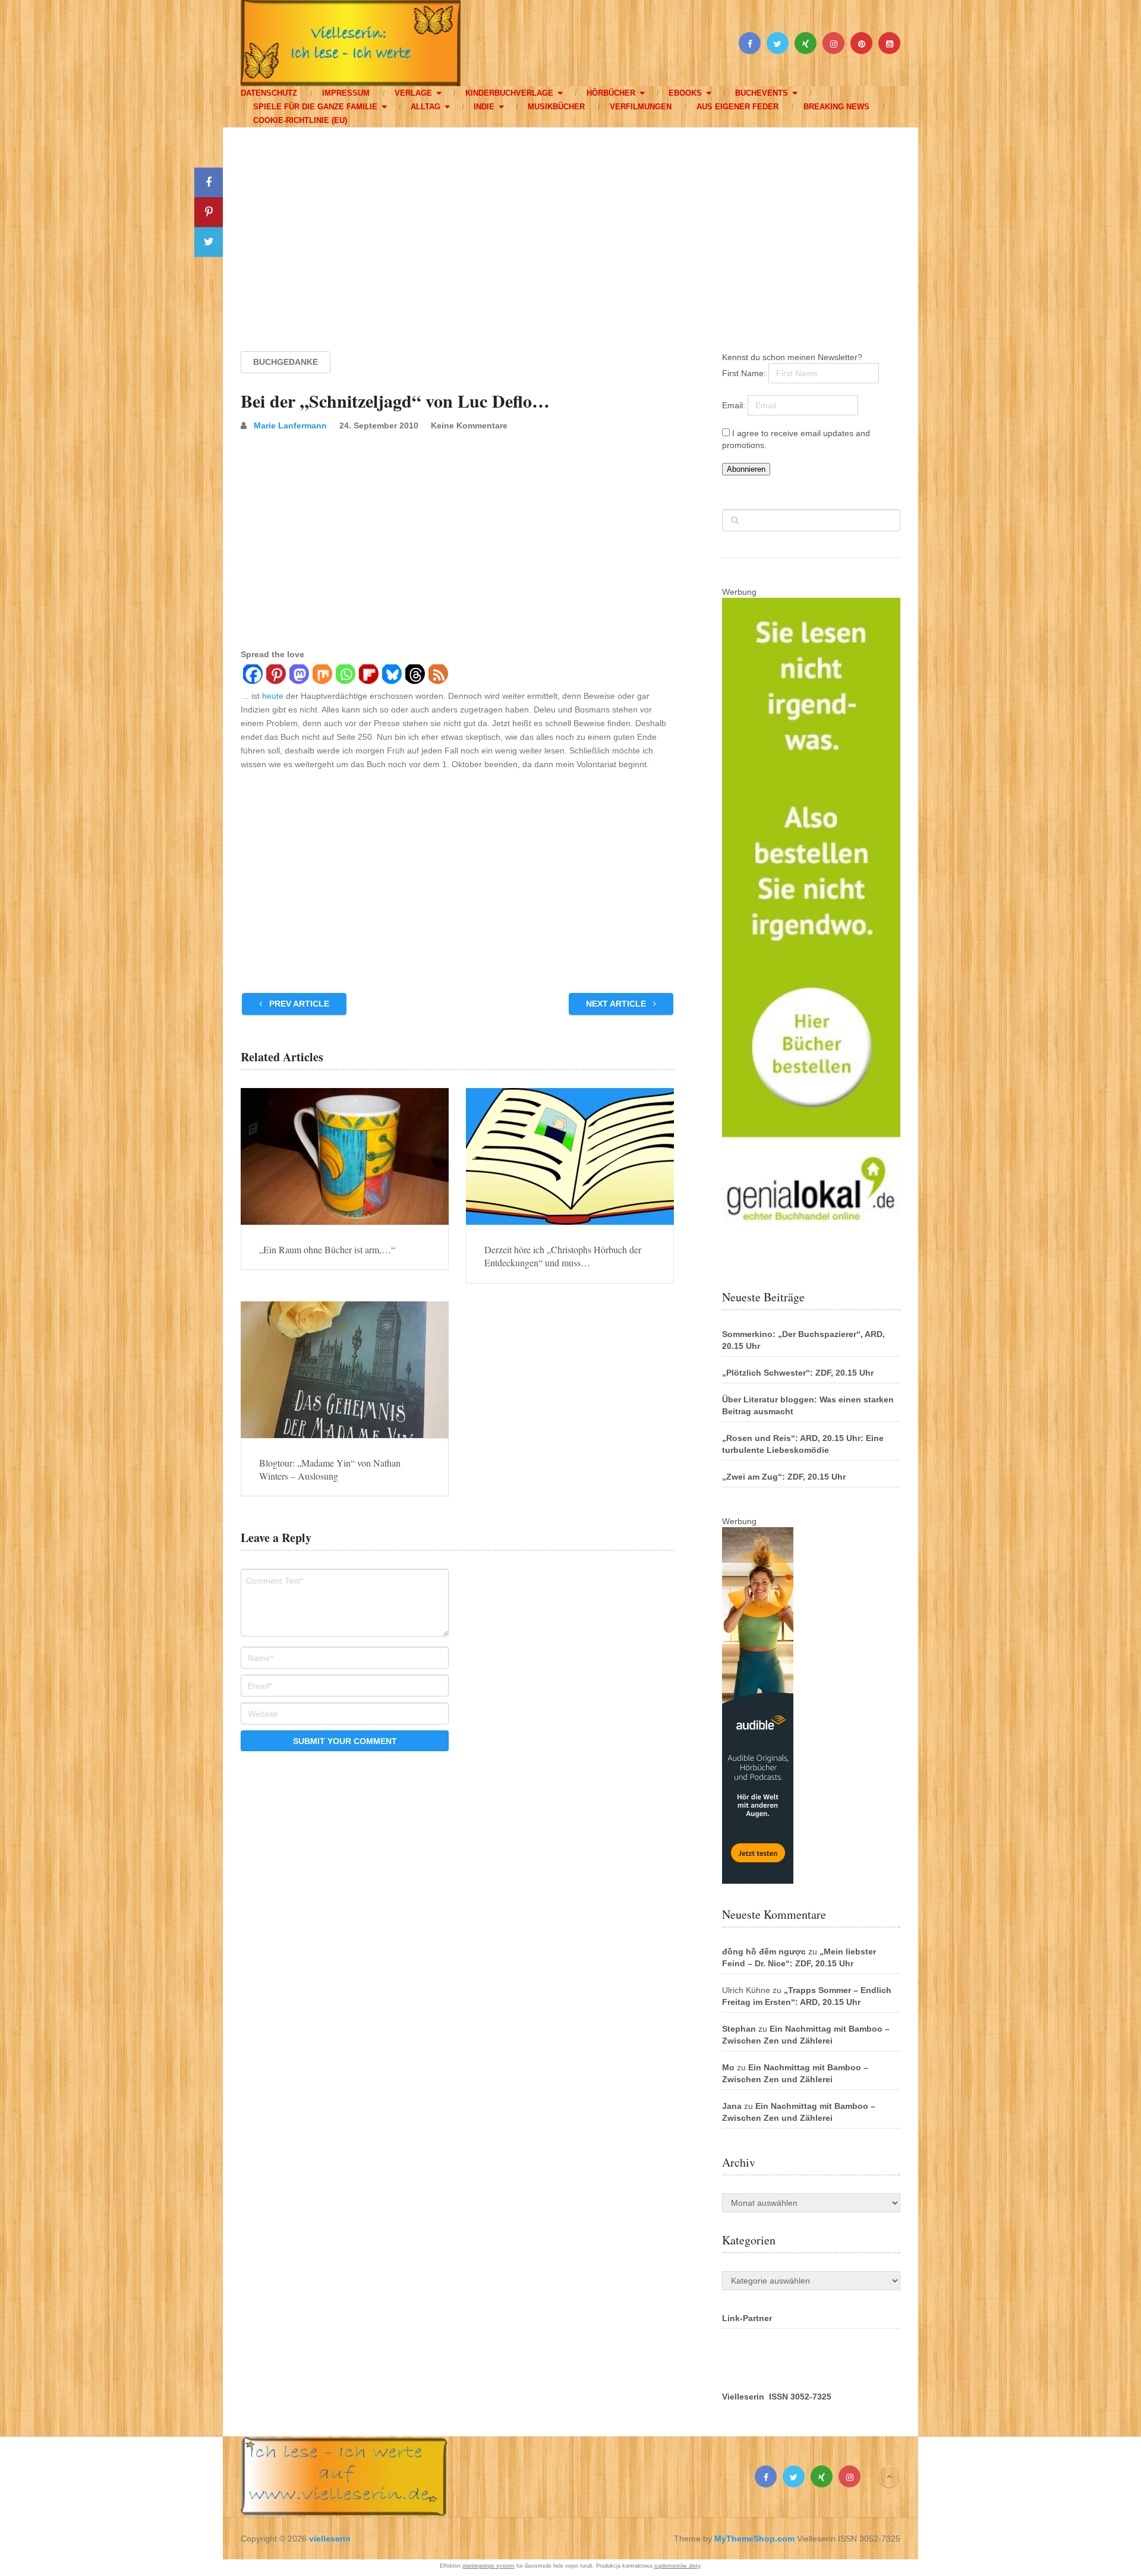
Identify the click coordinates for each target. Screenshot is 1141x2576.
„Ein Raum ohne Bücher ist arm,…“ (327, 1249)
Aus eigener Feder (737, 107)
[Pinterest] (275, 676)
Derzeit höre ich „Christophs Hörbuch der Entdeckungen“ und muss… (563, 1256)
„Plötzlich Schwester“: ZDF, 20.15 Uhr (798, 1373)
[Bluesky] (391, 676)
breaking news (836, 107)
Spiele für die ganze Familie (315, 107)
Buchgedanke (286, 362)
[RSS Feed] (438, 676)
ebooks (685, 93)
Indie (484, 107)
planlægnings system (488, 2566)
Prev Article (298, 1004)
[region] (570, 228)
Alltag (425, 107)
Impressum (346, 93)
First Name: (745, 373)
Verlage (413, 93)
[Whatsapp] (345, 676)
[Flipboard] (368, 676)
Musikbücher (556, 107)
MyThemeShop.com (754, 2539)
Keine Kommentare (469, 425)
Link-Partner (747, 2318)
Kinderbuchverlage (509, 93)
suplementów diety (677, 2566)
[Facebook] (252, 676)
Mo (728, 2067)
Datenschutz (269, 93)
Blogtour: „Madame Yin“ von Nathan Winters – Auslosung (330, 1469)
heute (273, 696)
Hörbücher (611, 93)
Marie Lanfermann (290, 425)
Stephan (739, 2029)
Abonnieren (746, 469)
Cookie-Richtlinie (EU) (300, 120)
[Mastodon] (299, 676)
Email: (735, 405)
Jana (732, 2106)
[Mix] (322, 676)
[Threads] (415, 676)
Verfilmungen (641, 107)
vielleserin (330, 2539)
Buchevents (762, 93)
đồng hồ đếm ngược (764, 1951)
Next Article (617, 1004)
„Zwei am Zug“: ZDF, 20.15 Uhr (784, 1477)
